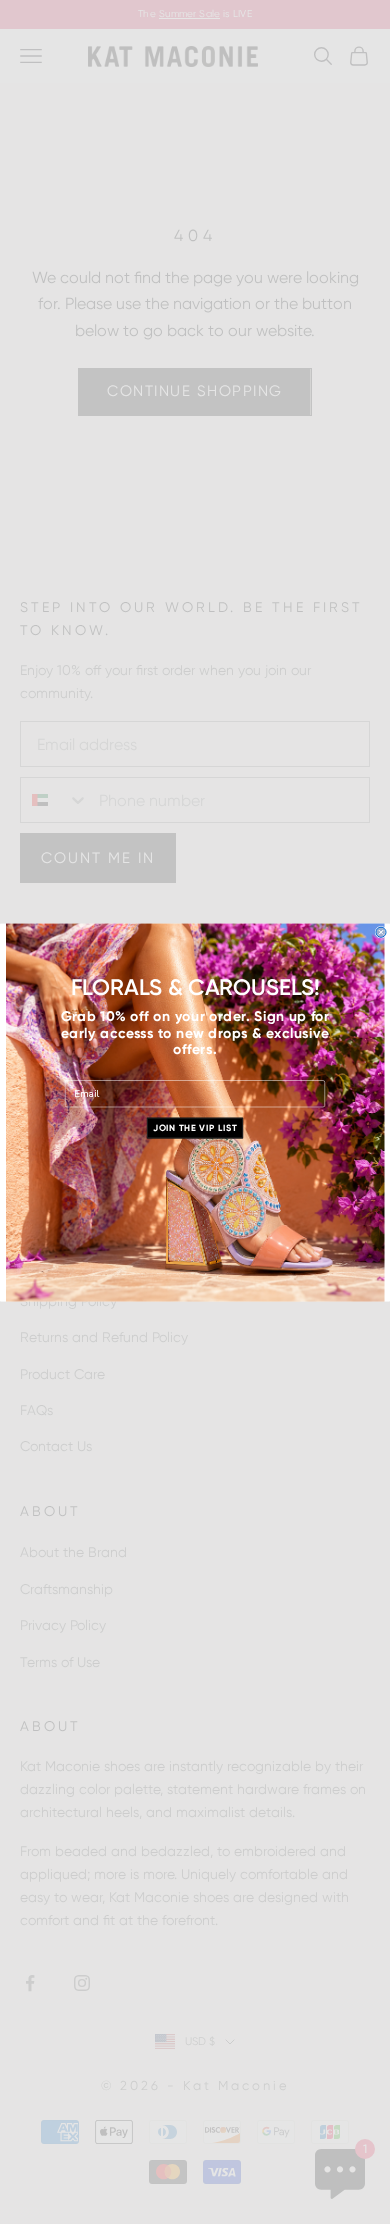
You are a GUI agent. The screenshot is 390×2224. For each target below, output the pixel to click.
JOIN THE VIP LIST (195, 1127)
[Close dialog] (381, 932)
